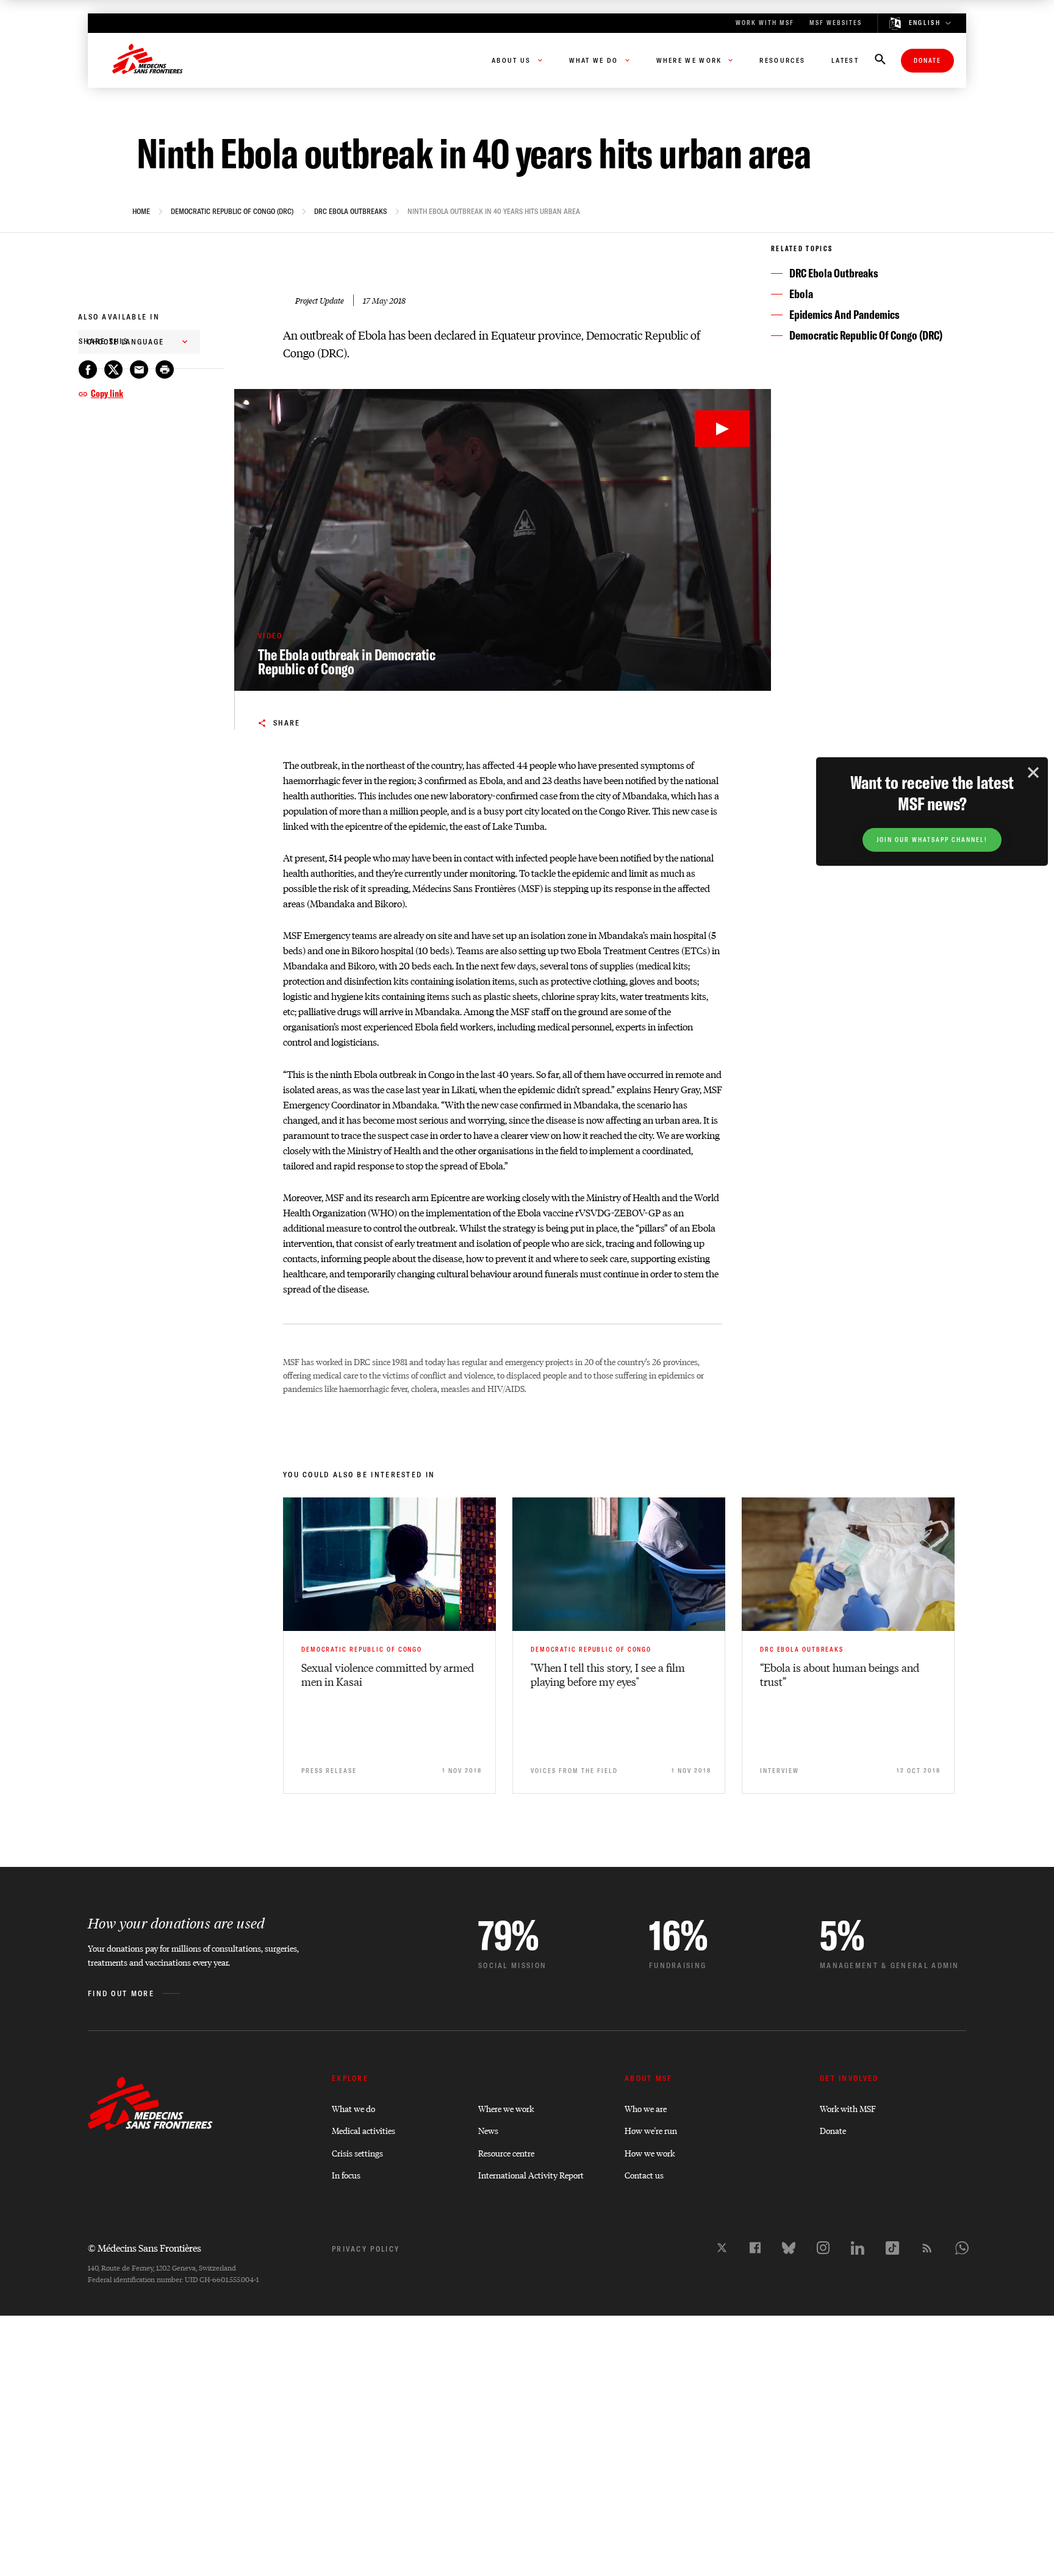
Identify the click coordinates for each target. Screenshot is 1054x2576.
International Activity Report (531, 2175)
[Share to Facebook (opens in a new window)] (88, 369)
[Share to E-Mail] (139, 369)
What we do (353, 2108)
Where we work (506, 2108)
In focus (346, 2175)
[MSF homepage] (148, 60)
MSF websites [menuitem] (836, 23)
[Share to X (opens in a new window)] (113, 369)
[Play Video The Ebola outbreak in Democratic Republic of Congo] (722, 429)
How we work (650, 2153)
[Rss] (927, 2248)
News (488, 2130)
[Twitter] (722, 2248)
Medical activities (364, 2130)
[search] (880, 60)
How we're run (651, 2130)
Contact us (644, 2175)
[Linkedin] (858, 2248)
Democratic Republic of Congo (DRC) (232, 212)
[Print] (165, 369)
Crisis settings (357, 2153)
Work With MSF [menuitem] (765, 23)
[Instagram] (823, 2248)
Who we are (646, 2108)
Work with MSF (848, 2108)
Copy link (107, 393)
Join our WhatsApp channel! (932, 840)
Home (141, 212)
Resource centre (506, 2153)
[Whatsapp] (962, 2248)
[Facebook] (755, 2248)
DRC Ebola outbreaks (350, 212)
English (925, 23)
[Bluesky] (789, 2248)
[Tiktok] (892, 2248)
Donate (927, 61)
